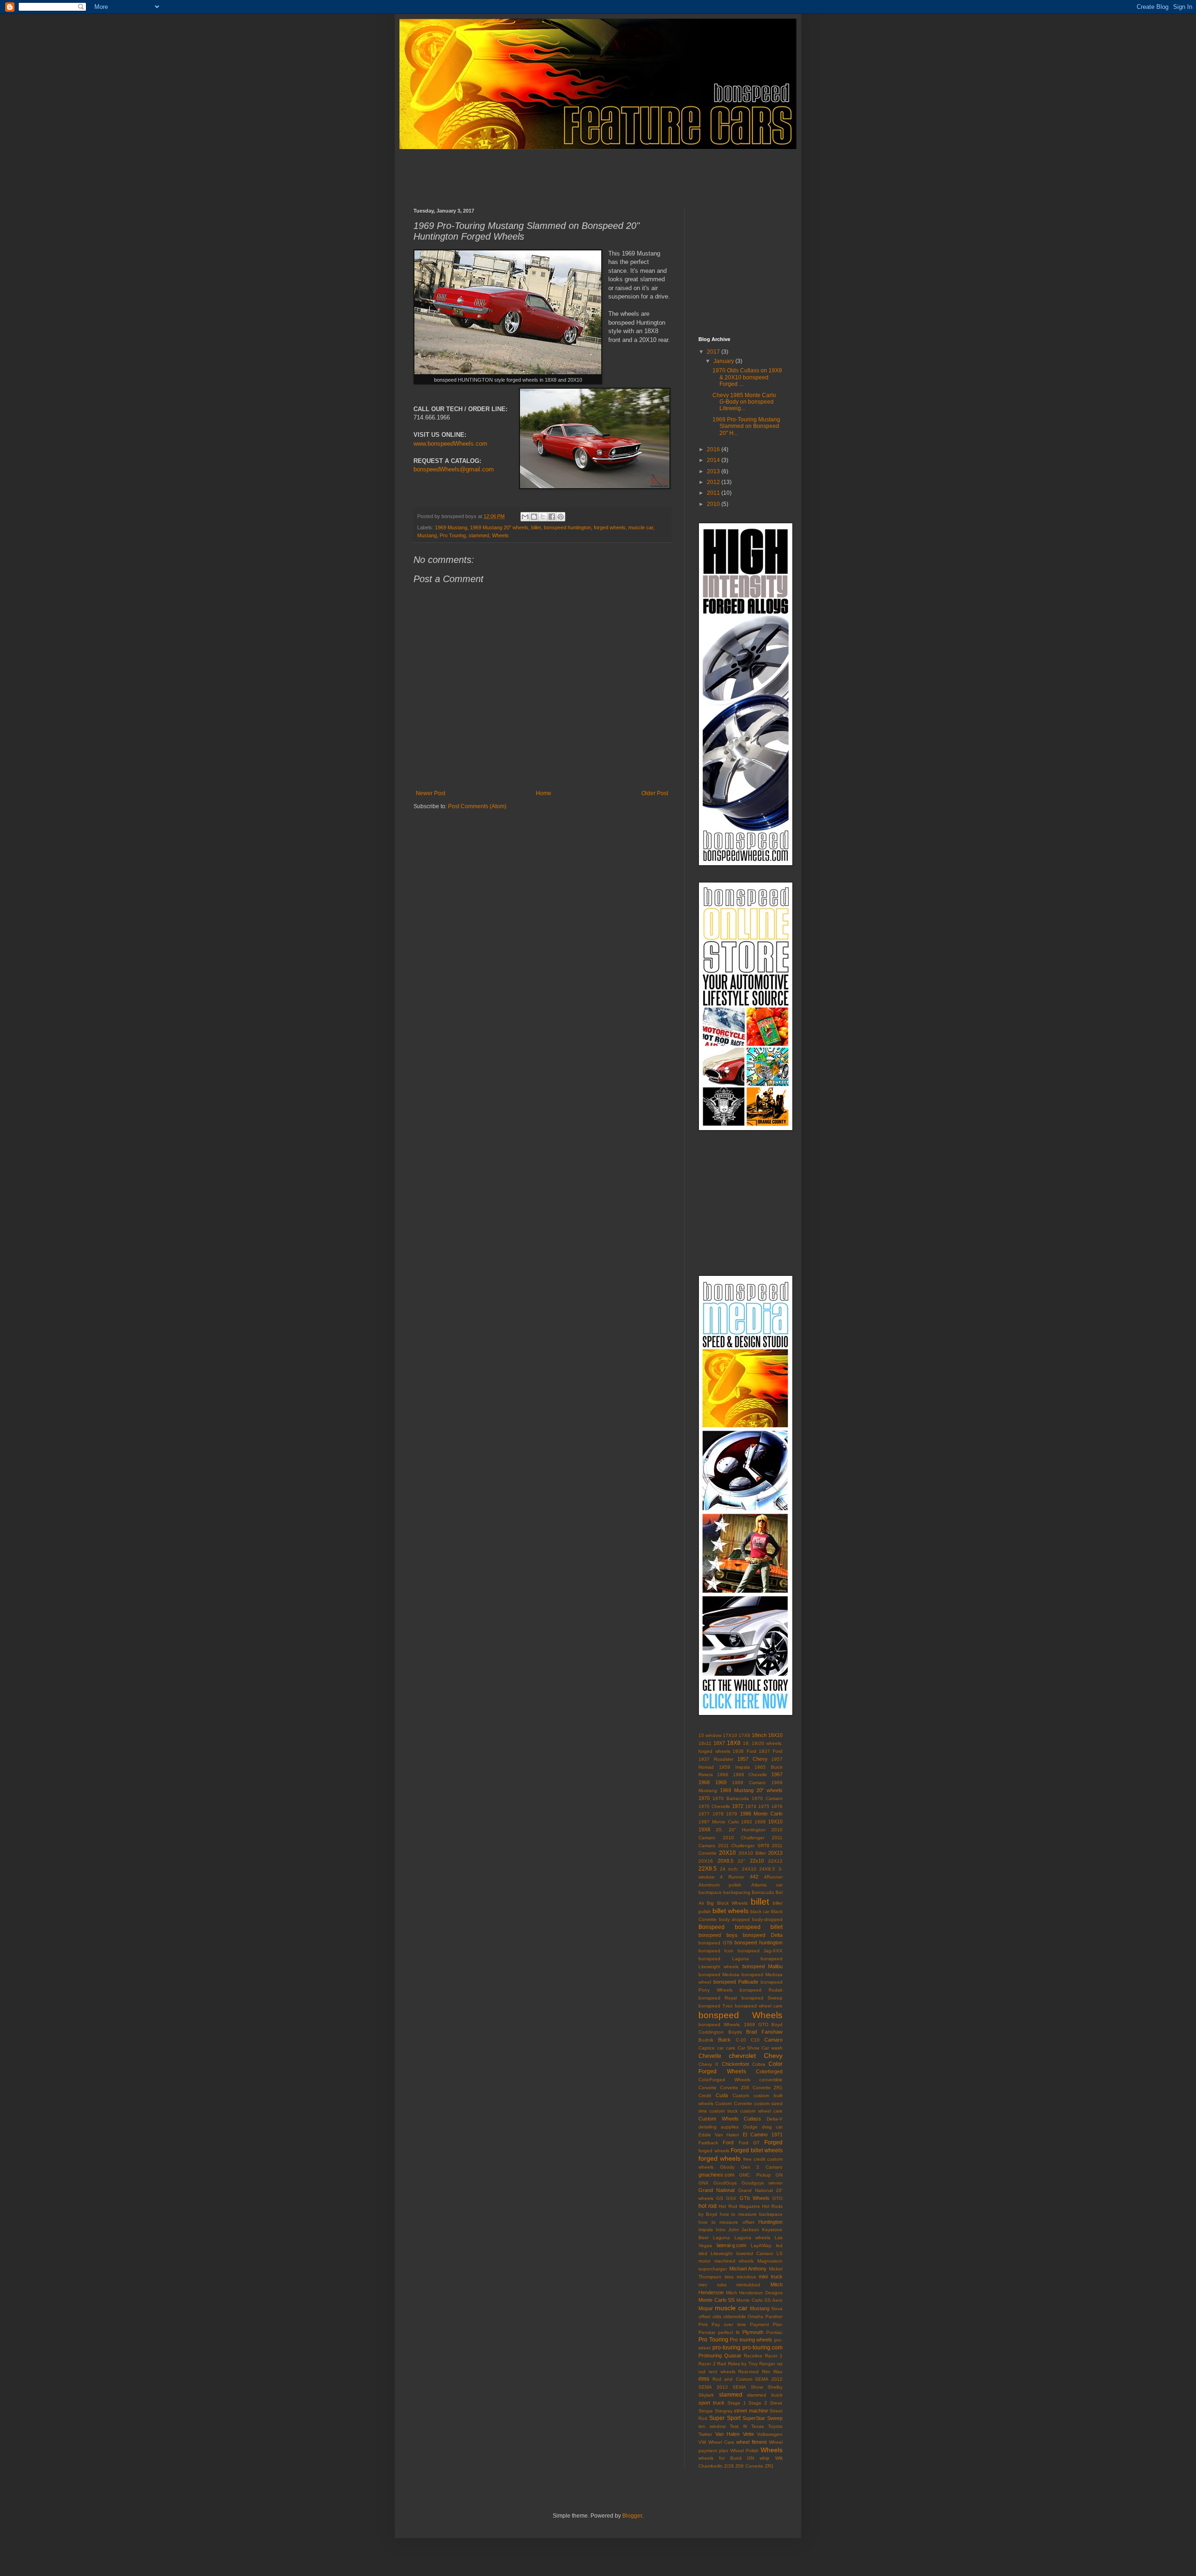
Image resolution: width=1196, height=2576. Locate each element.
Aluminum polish (720, 1885)
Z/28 (729, 2466)
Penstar (707, 2332)
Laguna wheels (752, 2238)
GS (720, 2198)
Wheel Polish (744, 2451)
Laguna (721, 2238)
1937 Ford (771, 1751)
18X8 (734, 1743)
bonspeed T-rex (715, 2006)
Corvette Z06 (735, 2088)
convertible (771, 2080)
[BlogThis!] (534, 517)
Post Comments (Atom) (477, 806)
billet (536, 527)
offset (705, 2316)
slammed (479, 535)
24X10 (749, 1869)
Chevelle (710, 2056)
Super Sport (725, 2418)
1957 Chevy (752, 1759)
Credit (705, 2096)
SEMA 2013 (713, 2387)
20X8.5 (726, 1861)
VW (702, 2442)
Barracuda (763, 1892)
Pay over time (729, 2324)
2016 (714, 449)
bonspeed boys (718, 1935)
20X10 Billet (752, 1853)
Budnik (706, 2040)
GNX (704, 2183)
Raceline (753, 2356)
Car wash (772, 2048)
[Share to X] (543, 517)
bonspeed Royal (718, 1998)
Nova (777, 2309)
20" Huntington (747, 1830)
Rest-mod (748, 2372)
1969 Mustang (451, 527)
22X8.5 (708, 1869)
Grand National (716, 2190)
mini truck (771, 2277)
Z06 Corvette (749, 2466)
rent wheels (722, 2372)
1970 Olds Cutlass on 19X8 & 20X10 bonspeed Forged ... (747, 377)
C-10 (741, 2040)
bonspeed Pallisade (736, 1982)
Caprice (707, 2048)
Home (544, 793)
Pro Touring (453, 535)
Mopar (706, 2308)
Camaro (773, 2040)
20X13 (775, 1853)
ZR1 (769, 2466)
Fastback (708, 2143)
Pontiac (774, 2332)
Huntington (770, 2222)
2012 (714, 482)
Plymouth (753, 2332)
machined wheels (734, 2261)
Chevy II (708, 2064)
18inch (759, 1735)
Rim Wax (772, 2372)
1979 (732, 1814)
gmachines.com (716, 2175)
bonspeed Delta (763, 1935)
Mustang (427, 535)
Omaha (755, 2316)
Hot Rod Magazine (739, 2206)
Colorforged (769, 2071)
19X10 (775, 1822)
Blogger (632, 2516)
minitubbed (748, 2285)
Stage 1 (737, 2403)
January (724, 361)
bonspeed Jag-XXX (760, 1951)
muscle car (641, 527)
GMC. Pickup (755, 2175)
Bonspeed (712, 1927)
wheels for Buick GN (726, 2458)
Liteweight (722, 2253)
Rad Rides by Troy (737, 2364)
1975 (764, 1806)
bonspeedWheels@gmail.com (454, 469)
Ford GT (749, 2143)
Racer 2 (707, 2364)
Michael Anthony (748, 2269)
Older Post (655, 793)
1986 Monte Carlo (761, 1814)
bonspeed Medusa (719, 1975)
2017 (714, 352)
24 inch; (730, 1869)
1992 (747, 1822)
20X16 (706, 1861)
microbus (746, 2277)
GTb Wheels (755, 2198)
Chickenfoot (735, 2064)
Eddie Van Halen (719, 2135)
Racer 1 (774, 2356)
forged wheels (610, 527)
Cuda (722, 2095)
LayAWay (761, 2245)
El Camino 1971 (763, 2135)
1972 (738, 1806)
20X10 (727, 1853)
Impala (706, 2230)
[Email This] (525, 517)
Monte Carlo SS (716, 2300)
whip (765, 2458)
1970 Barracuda (731, 1798)
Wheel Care (721, 2442)
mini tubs (712, 2285)
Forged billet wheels (757, 2150)
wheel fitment (751, 2442)
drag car (772, 2127)
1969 (721, 1782)
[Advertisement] (584, 171)
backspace (710, 1892)
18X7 (719, 1743)
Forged (773, 2142)
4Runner (773, 1877)
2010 (714, 504)
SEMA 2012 (769, 2379)
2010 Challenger (744, 1838)
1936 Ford (744, 1751)
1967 (777, 1774)
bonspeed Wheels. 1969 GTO (733, 2025)
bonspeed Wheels (740, 2015)
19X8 (704, 1829)
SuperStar (754, 2418)
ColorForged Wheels (724, 2080)
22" (741, 1861)
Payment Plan (766, 2324)
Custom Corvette (733, 2103)
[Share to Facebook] (552, 517)
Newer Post (431, 793)
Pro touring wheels (751, 2340)
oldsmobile (735, 2316)
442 (754, 1877)
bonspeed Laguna (724, 1959)
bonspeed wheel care (759, 2006)
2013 (714, 471)
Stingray (724, 2411)
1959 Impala (734, 1767)
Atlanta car (767, 1885)
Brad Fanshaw (764, 2032)
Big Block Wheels (727, 1903)
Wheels (500, 535)
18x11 (705, 1743)
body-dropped (767, 1919)
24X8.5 (767, 1869)
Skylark (706, 2395)
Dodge (751, 2127)
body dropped (735, 1919)
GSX (731, 2198)
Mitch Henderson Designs (754, 2293)
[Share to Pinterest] (561, 517)
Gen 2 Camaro (762, 2167)
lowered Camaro (755, 2253)
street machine (751, 2411)
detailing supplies (719, 2127)
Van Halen (728, 2434)
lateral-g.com (731, 2245)
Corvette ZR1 (768, 2088)
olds (717, 2316)
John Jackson (744, 2230)
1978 (718, 1814)
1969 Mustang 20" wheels (499, 527)
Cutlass (752, 2119)
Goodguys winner (762, 2183)
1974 (751, 1806)
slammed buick (765, 2395)
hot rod (708, 2206)
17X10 (730, 1735)
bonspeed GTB (715, 1943)
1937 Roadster (716, 1759)
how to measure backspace (751, 2214)
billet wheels (730, 1911)
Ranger (767, 2364)
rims (704, 2379)
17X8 (744, 1735)
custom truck (723, 2111)
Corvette (708, 2088)
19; (746, 1743)
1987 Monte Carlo (719, 1822)
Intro (721, 2230)
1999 (760, 1822)
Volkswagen (770, 2434)
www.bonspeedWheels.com (450, 444)
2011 (714, 493)
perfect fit (729, 2332)
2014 (714, 460)
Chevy (773, 2056)
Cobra (759, 2064)
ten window (712, 2426)
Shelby (775, 2387)
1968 (704, 1782)
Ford (728, 2142)
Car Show (749, 2048)
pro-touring (726, 2348)
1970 (704, 1798)
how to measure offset (726, 2222)
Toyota (775, 2426)
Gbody (727, 2167)
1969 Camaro (749, 1783)
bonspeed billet (759, 1927)
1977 (704, 1814)
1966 (723, 1775)
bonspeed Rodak (761, 1990)
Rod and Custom (732, 2379)
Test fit (738, 2426)
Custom (741, 2096)
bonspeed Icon (716, 1951)
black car (760, 1911)
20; (719, 1830)
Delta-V (775, 2119)
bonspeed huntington (567, 527)
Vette (748, 2434)
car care (726, 2048)
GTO (777, 2198)
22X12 (775, 1861)
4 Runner (732, 1877)
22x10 (757, 1861)
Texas (758, 2426)
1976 (777, 1806)
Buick (724, 2040)
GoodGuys (725, 2183)
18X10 (775, 1735)
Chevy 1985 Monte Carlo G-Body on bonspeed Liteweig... (744, 402)
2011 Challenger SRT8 (744, 1846)
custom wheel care (761, 2111)
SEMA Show (748, 2387)
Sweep (775, 2418)
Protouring (710, 2355)
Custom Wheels (719, 2119)
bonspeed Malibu (762, 1966)
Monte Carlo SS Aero (759, 2300)
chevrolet (742, 2056)
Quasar (733, 2355)
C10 (755, 2040)
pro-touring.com (762, 2348)
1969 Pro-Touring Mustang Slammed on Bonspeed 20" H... (746, 426)
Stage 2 (758, 2403)
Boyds (735, 2032)
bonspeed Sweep (762, 1998)
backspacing (737, 1892)
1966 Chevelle (750, 1775)
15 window (710, 1735)
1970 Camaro (767, 1798)
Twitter (705, 2434)
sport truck (712, 2403)
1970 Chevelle (714, 1806)
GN (779, 2175)
